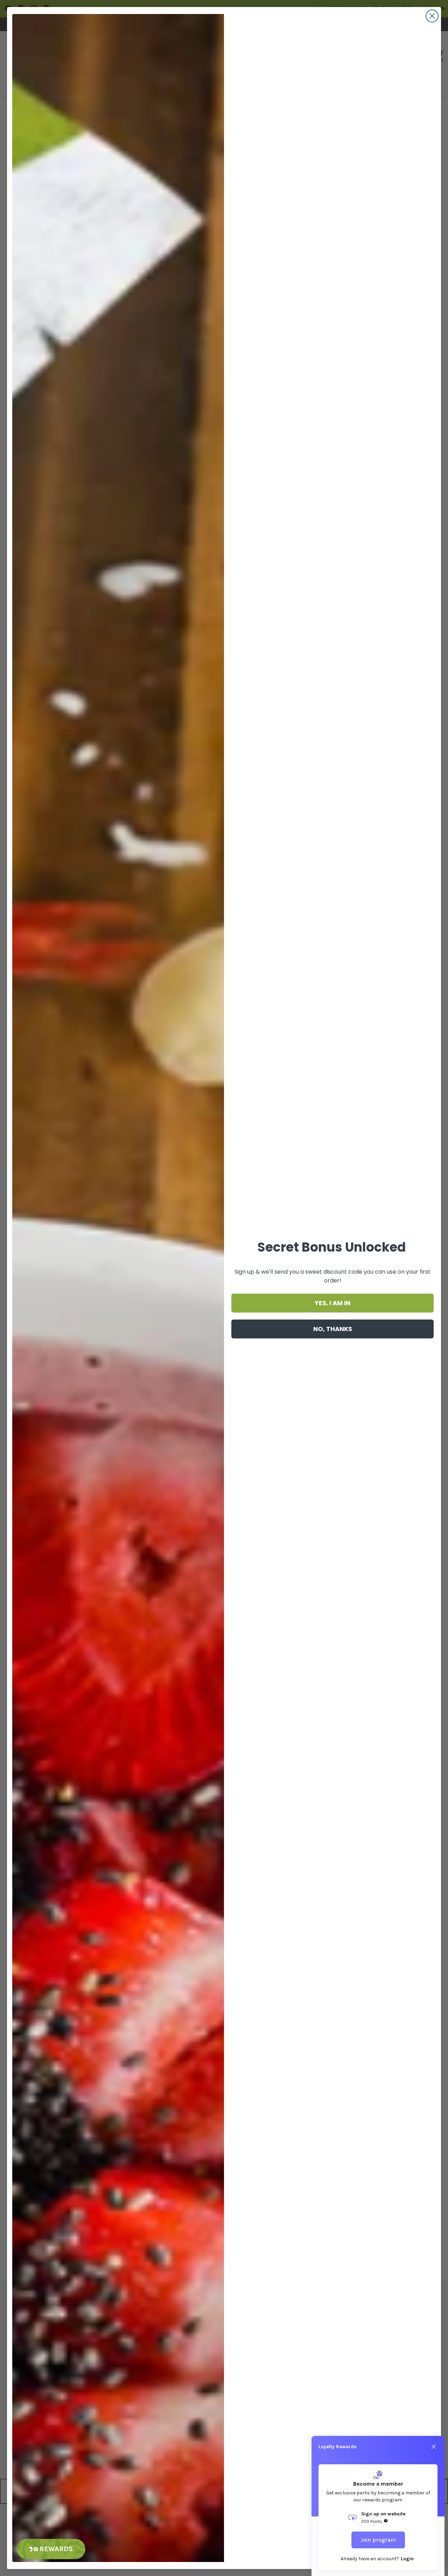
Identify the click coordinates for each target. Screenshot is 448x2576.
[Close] (434, 2447)
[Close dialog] (432, 16)
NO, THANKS (333, 1329)
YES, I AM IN (332, 1303)
